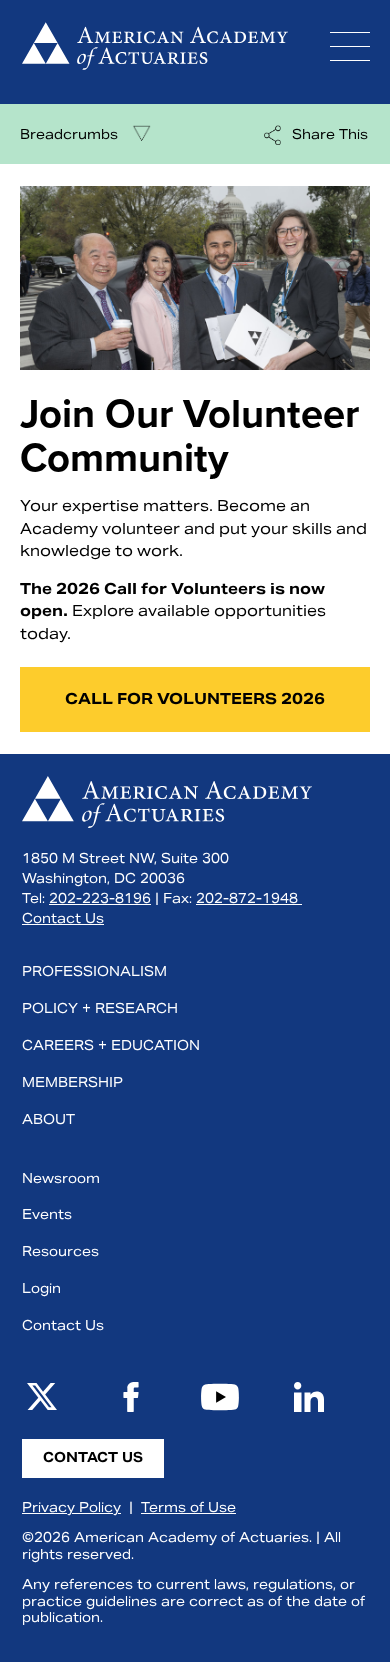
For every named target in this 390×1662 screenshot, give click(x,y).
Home (155, 52)
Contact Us (63, 918)
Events (47, 1214)
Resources (60, 1251)
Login (41, 1288)
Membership (72, 1082)
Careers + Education (111, 1045)
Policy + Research (100, 1008)
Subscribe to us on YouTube (220, 1397)
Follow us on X (42, 1397)
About (48, 1119)
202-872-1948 (249, 898)
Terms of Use (188, 1507)
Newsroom (61, 1178)
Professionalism (94, 971)
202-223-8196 (100, 898)
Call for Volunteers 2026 (195, 698)
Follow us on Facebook (131, 1397)
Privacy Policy (71, 1507)
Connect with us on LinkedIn (309, 1397)
